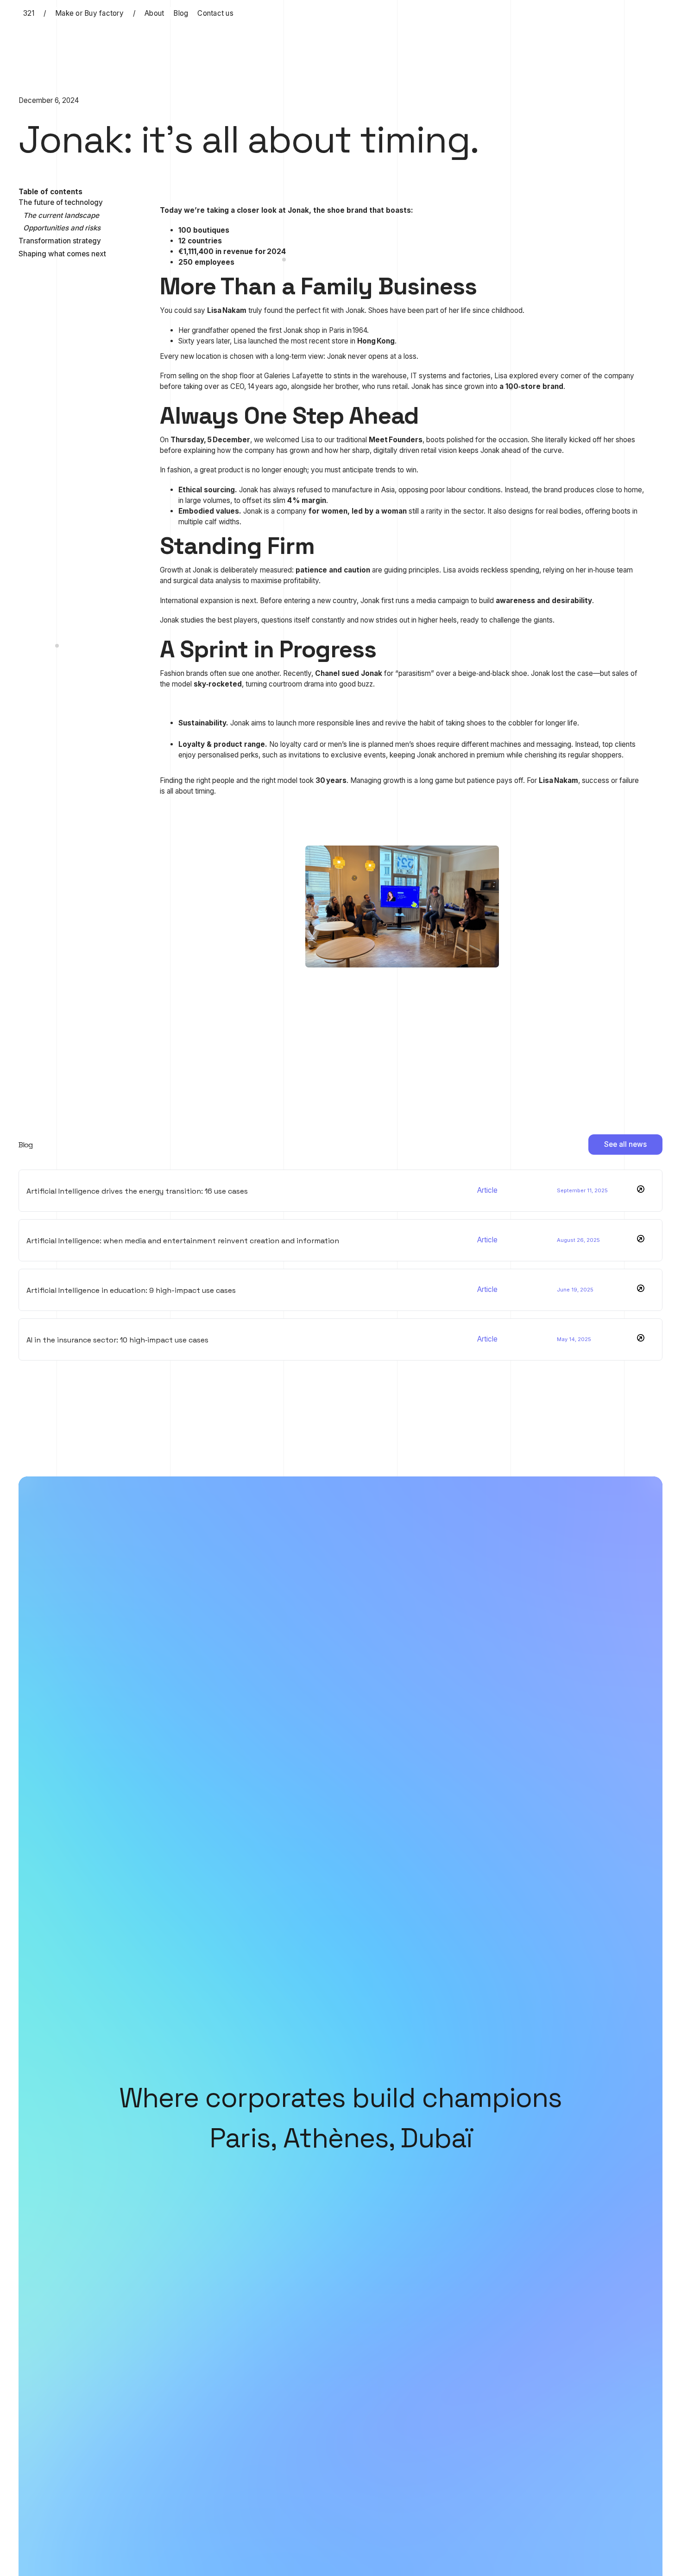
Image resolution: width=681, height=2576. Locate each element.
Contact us (215, 13)
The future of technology (61, 202)
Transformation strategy (60, 241)
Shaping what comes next (62, 254)
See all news (625, 1144)
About (154, 13)
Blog (181, 13)
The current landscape (61, 215)
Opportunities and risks (62, 228)
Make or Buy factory (89, 13)
